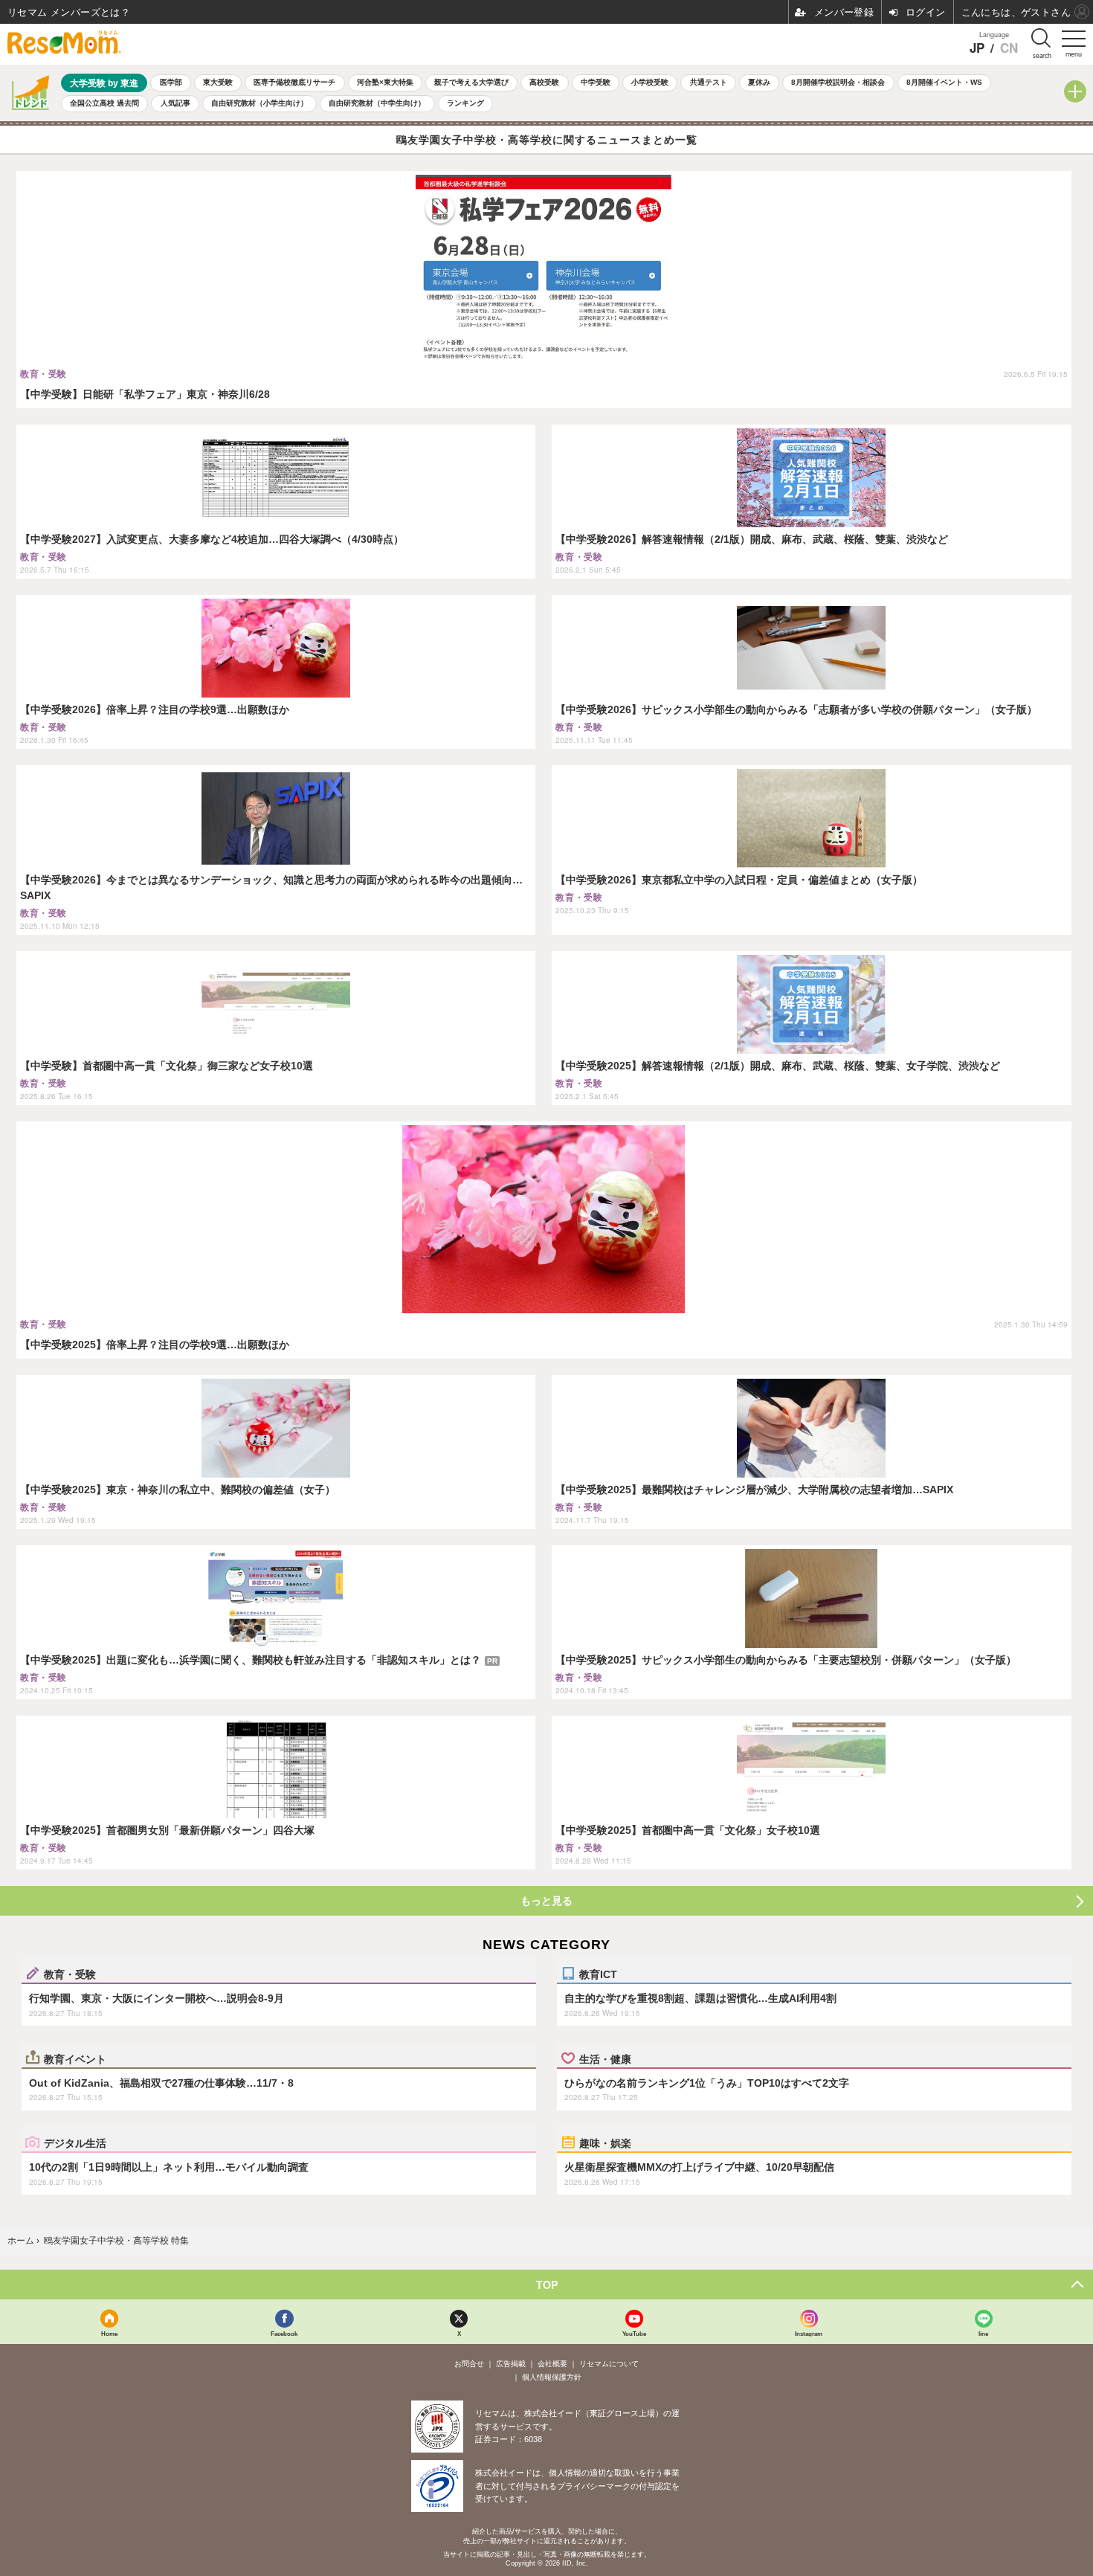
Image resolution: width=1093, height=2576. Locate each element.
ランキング (465, 103)
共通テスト (709, 82)
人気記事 (175, 103)
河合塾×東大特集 (385, 82)
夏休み (759, 82)
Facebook (284, 2333)
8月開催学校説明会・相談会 (838, 82)
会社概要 (552, 2364)
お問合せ (469, 2364)
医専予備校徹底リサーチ (294, 82)
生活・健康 (605, 2058)
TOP (547, 2284)
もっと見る (546, 1901)
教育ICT (598, 1974)
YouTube (634, 2333)
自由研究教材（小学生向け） (259, 103)
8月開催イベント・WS (944, 82)
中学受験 (596, 82)
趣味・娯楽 (605, 2142)
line (983, 2333)
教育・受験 (70, 1974)
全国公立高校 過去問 (104, 103)
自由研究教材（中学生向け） (377, 103)
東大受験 (218, 82)
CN (1009, 48)
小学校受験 (650, 82)
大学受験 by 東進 (104, 83)
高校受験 (544, 82)
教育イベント (75, 2058)
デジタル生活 (75, 2142)
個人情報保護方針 (552, 2377)
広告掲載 (511, 2364)
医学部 (171, 82)
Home (109, 2333)
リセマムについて (609, 2364)
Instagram (809, 2333)
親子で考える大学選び (471, 82)
